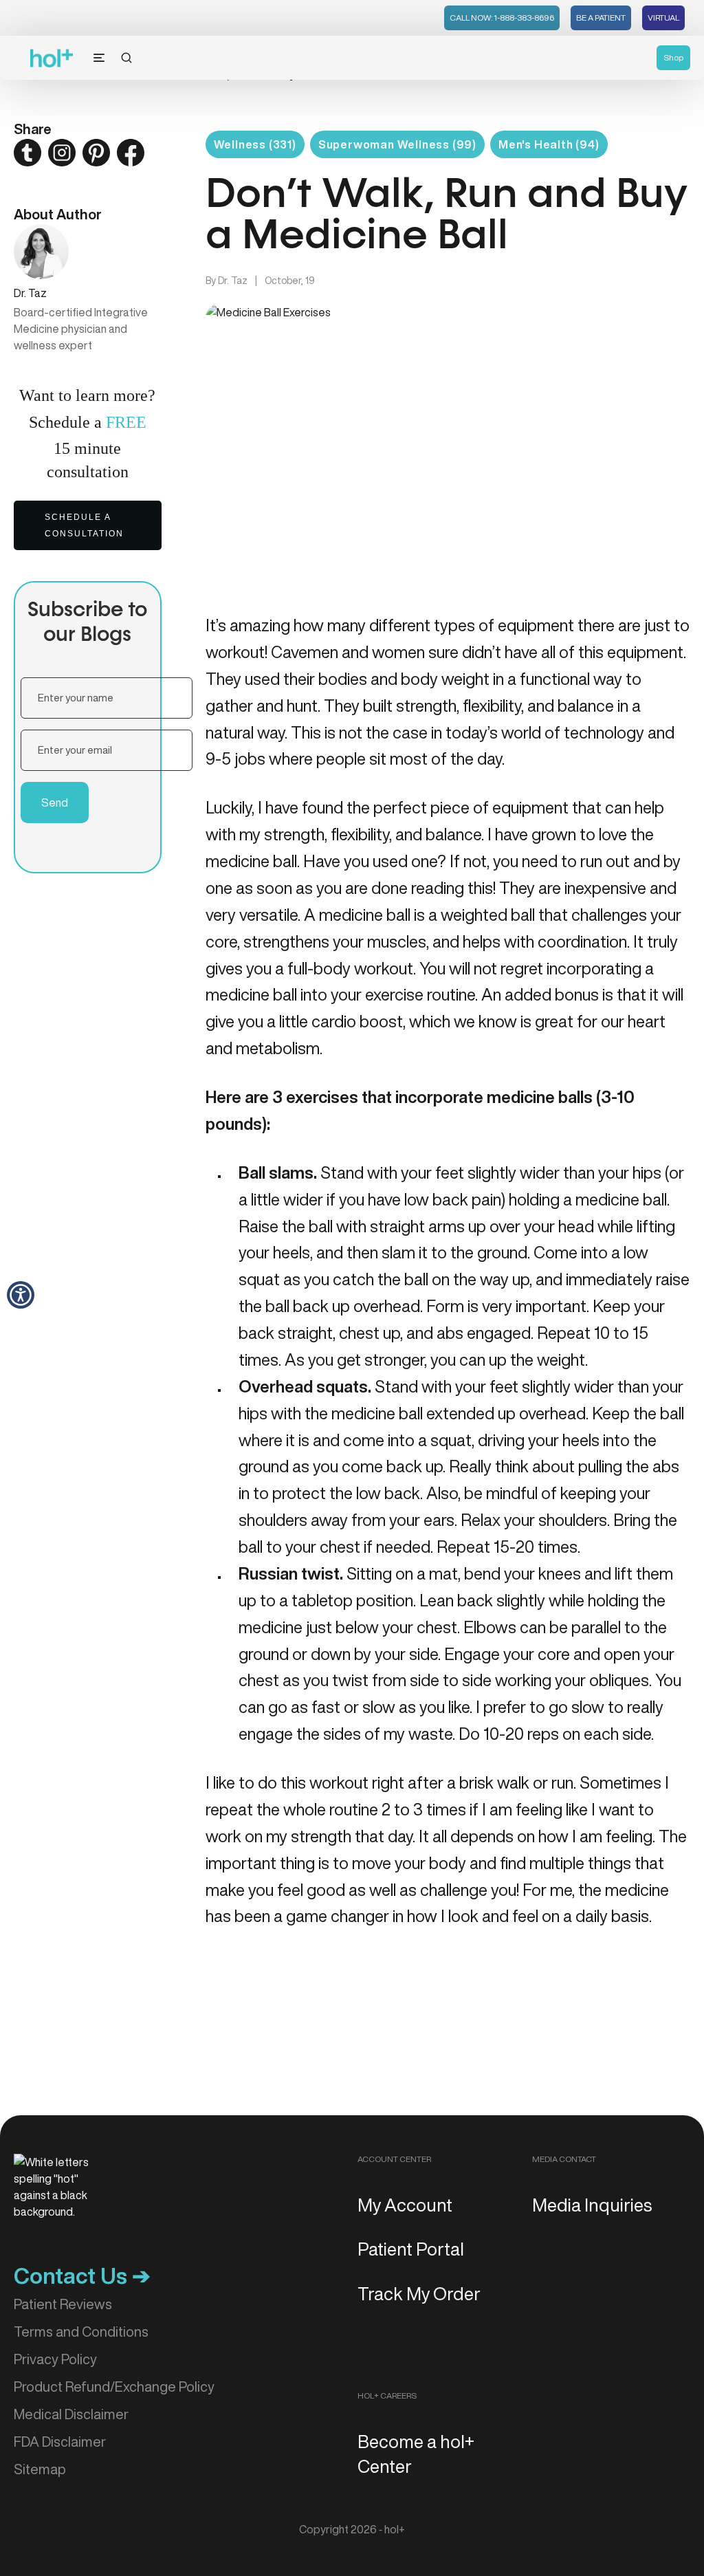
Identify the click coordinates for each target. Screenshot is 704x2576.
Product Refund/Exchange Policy (114, 2387)
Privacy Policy (55, 2359)
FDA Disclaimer (60, 2442)
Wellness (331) (255, 144)
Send (55, 803)
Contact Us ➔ (82, 2275)
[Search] (126, 58)
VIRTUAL (663, 18)
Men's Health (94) (549, 144)
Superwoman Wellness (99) (397, 144)
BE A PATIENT (601, 18)
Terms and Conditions (81, 2332)
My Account (405, 2205)
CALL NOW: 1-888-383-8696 (502, 18)
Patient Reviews (63, 2304)
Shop (673, 57)
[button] (21, 1295)
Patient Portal (411, 2249)
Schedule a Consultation (84, 525)
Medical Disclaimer (71, 2414)
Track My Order (419, 2293)
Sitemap (40, 2469)
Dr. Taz (233, 281)
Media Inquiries (592, 2205)
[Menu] (99, 58)
